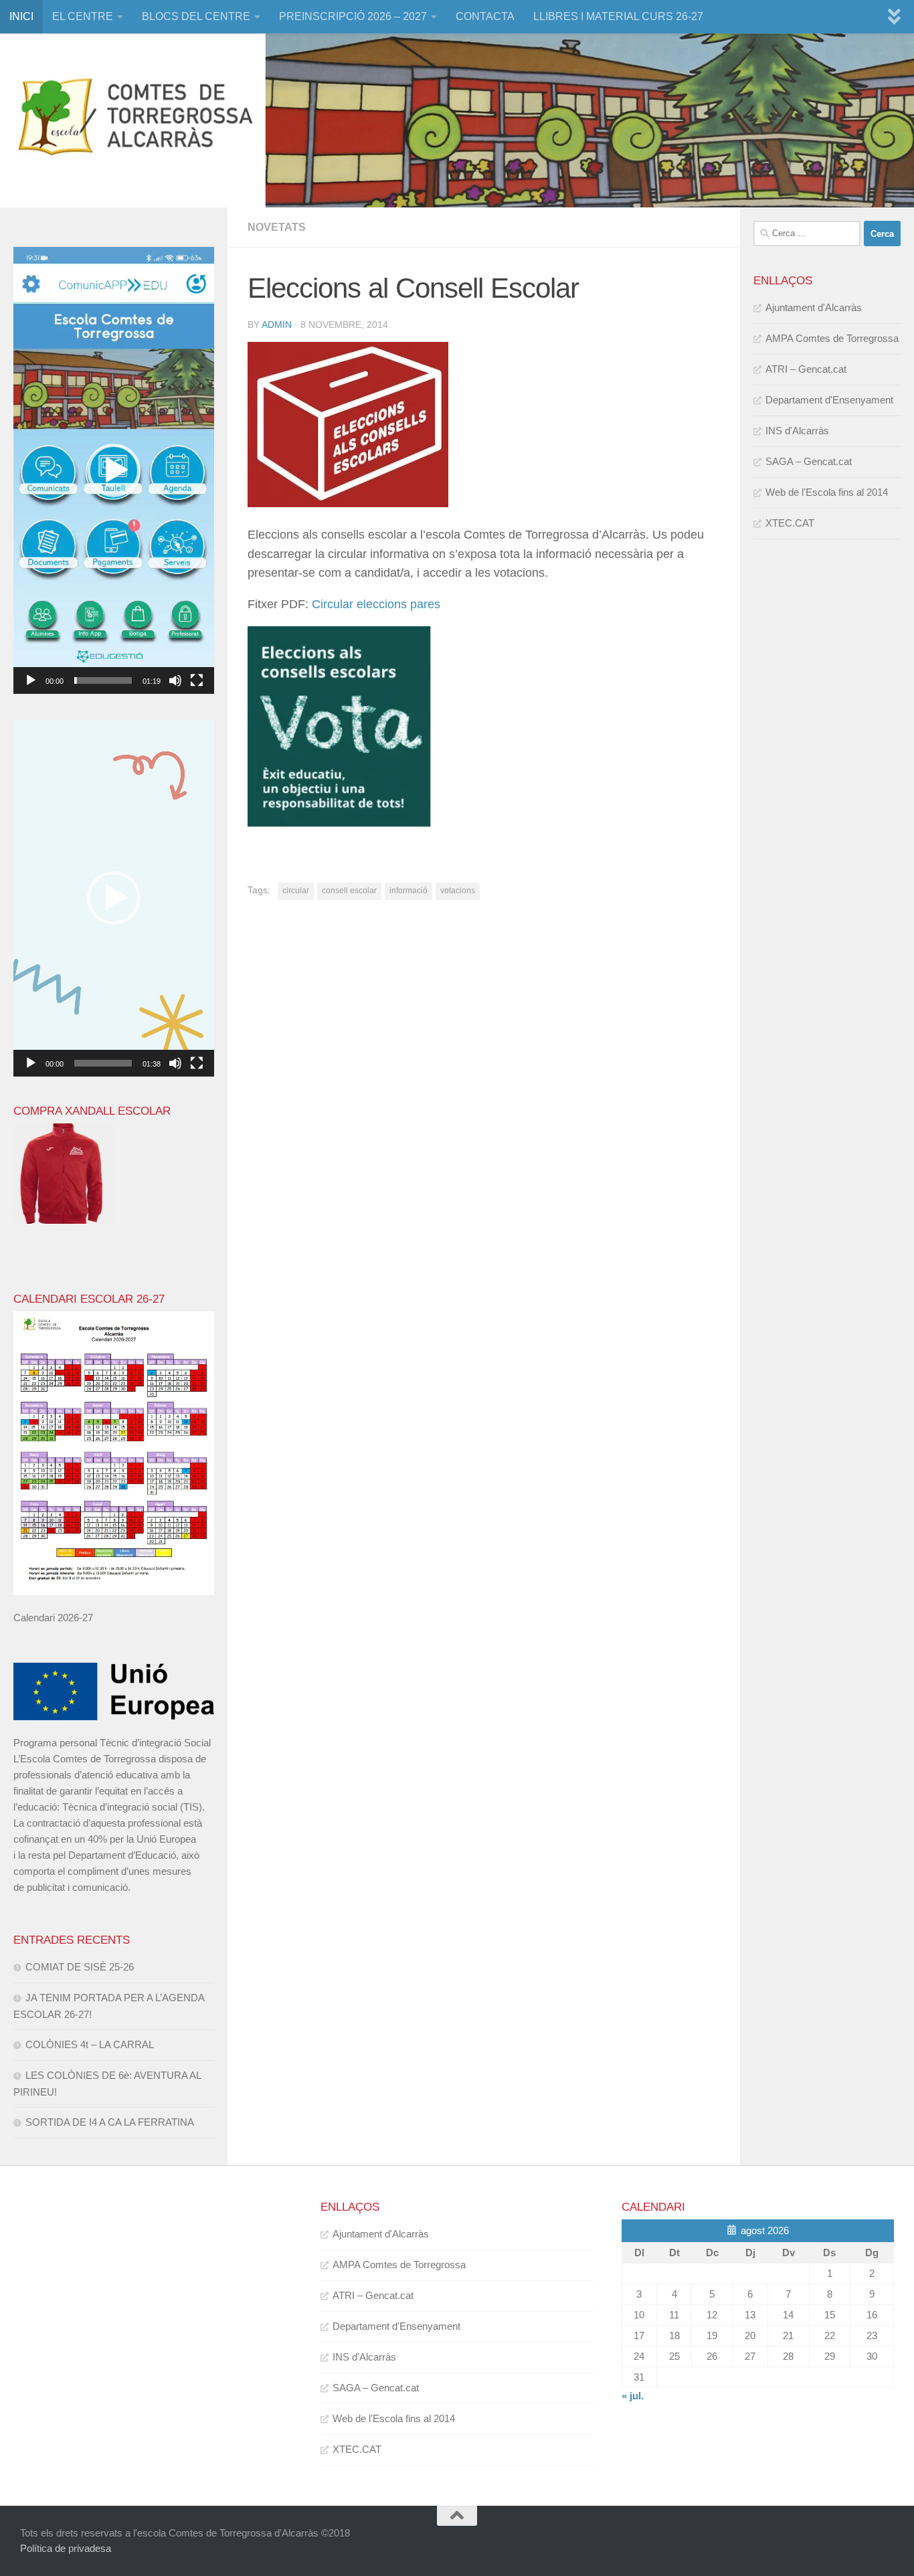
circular (296, 891)
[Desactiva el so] (175, 680)
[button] (114, 470)
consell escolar (349, 891)
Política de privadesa (66, 2548)
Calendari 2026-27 (53, 1618)
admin (277, 325)
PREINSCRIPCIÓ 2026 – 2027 (353, 16)
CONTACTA (485, 16)
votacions (458, 891)
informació (408, 891)
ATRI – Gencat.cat (806, 369)
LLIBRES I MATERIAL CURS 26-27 (618, 16)
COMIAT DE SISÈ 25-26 (80, 1967)
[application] (114, 470)
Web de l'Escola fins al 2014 (827, 492)
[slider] (103, 680)
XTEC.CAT (790, 523)
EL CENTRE (83, 16)
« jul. (633, 2396)
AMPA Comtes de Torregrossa (832, 338)
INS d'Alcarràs (797, 431)
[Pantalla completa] (197, 680)
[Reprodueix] (31, 680)
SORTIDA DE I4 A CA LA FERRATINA (110, 2122)
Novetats (277, 227)
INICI (21, 16)
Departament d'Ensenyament (829, 400)
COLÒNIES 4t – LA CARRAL (90, 2044)
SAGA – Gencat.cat (809, 461)
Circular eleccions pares (376, 604)
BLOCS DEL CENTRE (196, 16)
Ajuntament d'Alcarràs (814, 307)
